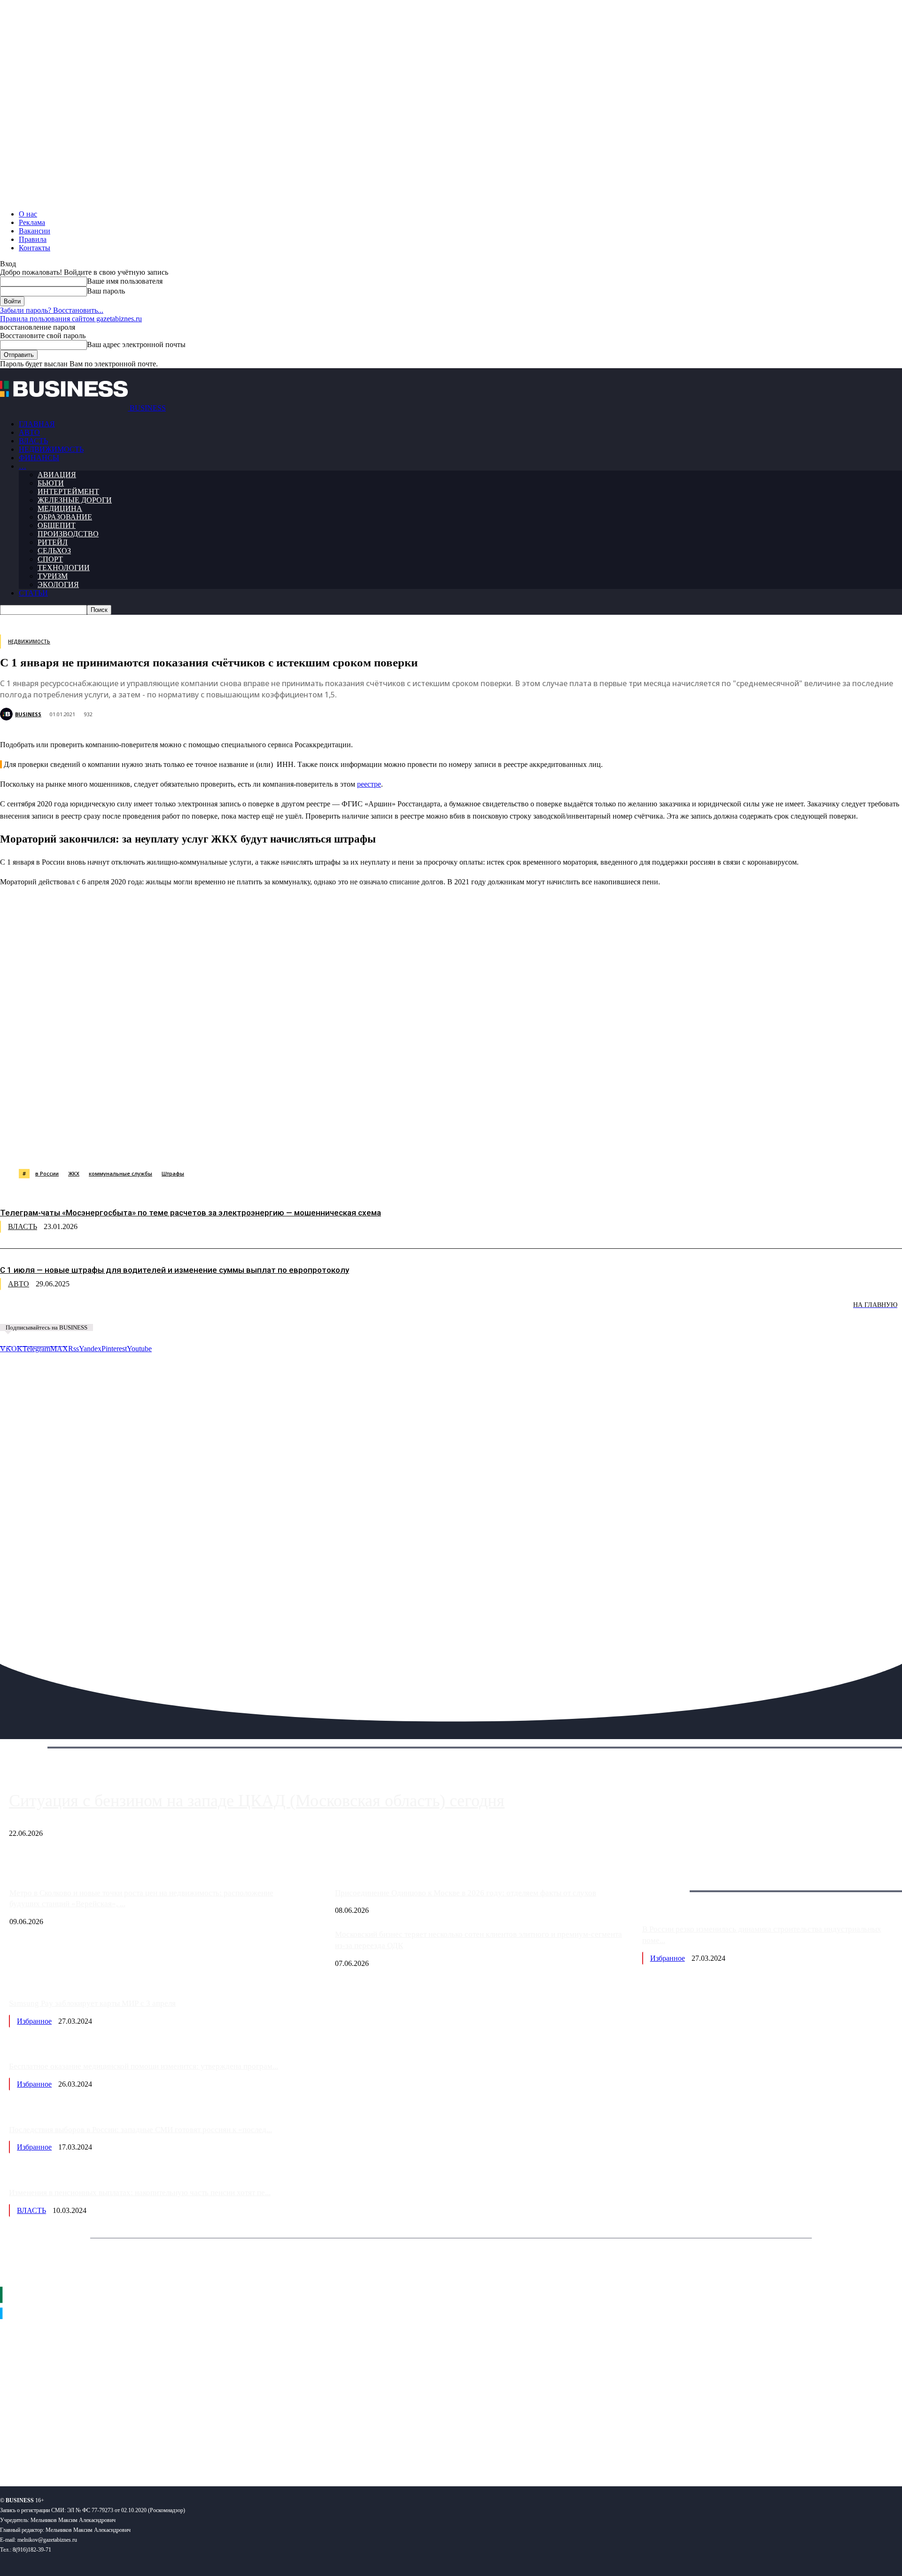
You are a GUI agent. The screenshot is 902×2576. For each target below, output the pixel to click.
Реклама (32, 222)
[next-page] (141, 1311)
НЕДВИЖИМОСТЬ (51, 449)
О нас (28, 214)
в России (47, 1173)
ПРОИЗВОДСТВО (68, 534)
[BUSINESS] (8, 714)
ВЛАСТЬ (33, 441)
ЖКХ (74, 1173)
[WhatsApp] (105, 1145)
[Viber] (139, 1145)
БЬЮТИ (51, 483)
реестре (369, 784)
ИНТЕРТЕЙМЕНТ (68, 491)
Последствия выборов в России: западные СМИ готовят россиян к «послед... (140, 2130)
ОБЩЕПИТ (57, 525)
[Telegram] (205, 1145)
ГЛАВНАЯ (37, 424)
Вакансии (35, 231)
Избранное (668, 1958)
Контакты (35, 248)
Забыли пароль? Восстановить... (52, 310)
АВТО (29, 432)
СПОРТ (50, 559)
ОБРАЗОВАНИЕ (65, 517)
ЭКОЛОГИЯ (58, 584)
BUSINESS (28, 714)
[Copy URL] (407, 1145)
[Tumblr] (306, 1145)
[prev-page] (47, 1311)
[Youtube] (144, 2448)
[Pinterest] (239, 1145)
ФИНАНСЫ (39, 458)
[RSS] (38, 2448)
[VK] (172, 1145)
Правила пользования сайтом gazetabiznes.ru (71, 319)
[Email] (373, 1145)
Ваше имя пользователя (125, 281)
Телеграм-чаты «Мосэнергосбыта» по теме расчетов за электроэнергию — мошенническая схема (191, 1213)
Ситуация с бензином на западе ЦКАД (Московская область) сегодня (257, 1801)
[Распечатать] (441, 1145)
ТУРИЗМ (53, 576)
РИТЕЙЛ (53, 542)
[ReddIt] (272, 1145)
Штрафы (173, 1173)
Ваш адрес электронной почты (136, 344)
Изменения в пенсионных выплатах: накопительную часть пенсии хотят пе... (140, 2193)
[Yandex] (118, 2448)
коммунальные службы (121, 1173)
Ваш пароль (106, 291)
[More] (475, 1145)
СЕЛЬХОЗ (54, 551)
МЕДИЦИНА (60, 508)
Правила (33, 239)
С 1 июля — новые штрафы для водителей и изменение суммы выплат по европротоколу (175, 1270)
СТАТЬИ (33, 593)
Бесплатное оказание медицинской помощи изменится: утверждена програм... (144, 2066)
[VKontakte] (91, 2448)
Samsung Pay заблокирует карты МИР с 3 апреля (92, 2003)
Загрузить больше (671, 1880)
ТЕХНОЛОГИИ (64, 568)
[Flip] (340, 1145)
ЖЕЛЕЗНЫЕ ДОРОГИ (75, 500)
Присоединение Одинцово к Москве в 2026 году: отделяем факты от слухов (466, 1893)
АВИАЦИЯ (57, 475)
